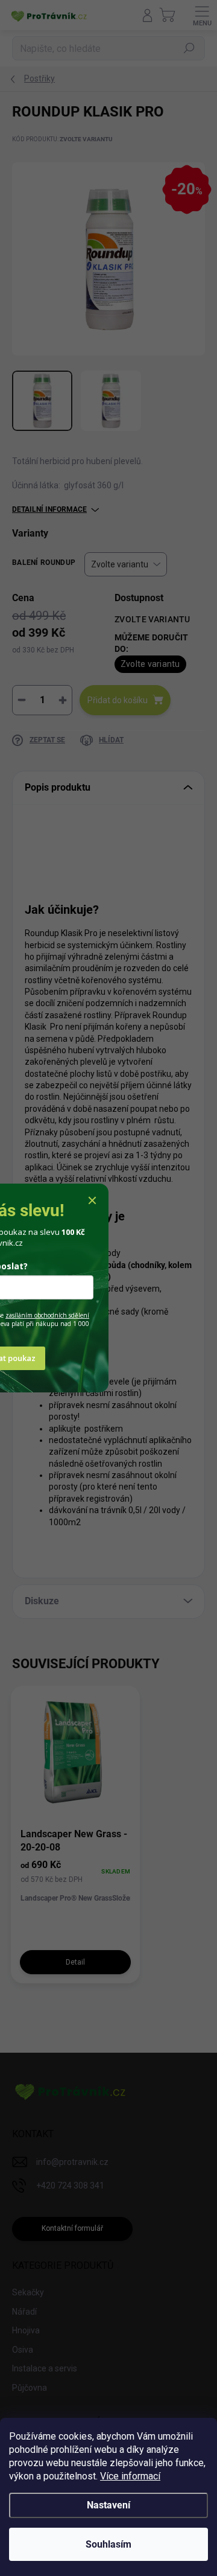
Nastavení (108, 2505)
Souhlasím (108, 2544)
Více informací (130, 2476)
